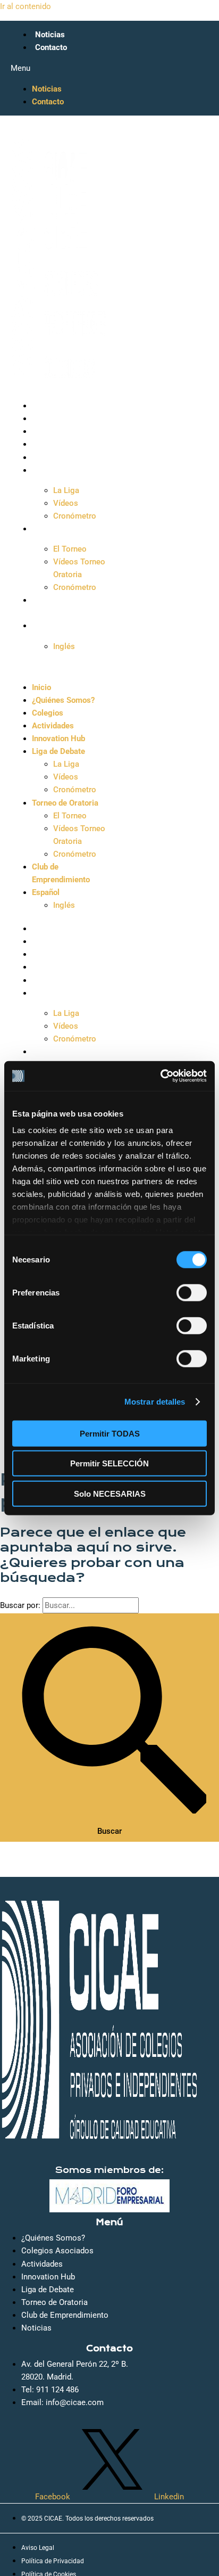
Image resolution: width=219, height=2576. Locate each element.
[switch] (192, 1292)
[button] (60, 68)
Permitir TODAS (110, 1433)
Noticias (50, 35)
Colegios (51, 431)
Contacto (51, 47)
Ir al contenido (26, 6)
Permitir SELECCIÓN (109, 1463)
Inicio (45, 406)
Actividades (56, 444)
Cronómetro (75, 516)
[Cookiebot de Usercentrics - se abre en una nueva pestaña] (160, 1076)
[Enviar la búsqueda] (109, 1717)
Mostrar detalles (155, 1402)
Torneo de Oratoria (68, 529)
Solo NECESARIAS (110, 1493)
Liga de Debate (62, 470)
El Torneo (70, 549)
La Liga (66, 490)
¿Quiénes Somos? (66, 419)
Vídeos (66, 503)
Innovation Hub (62, 457)
